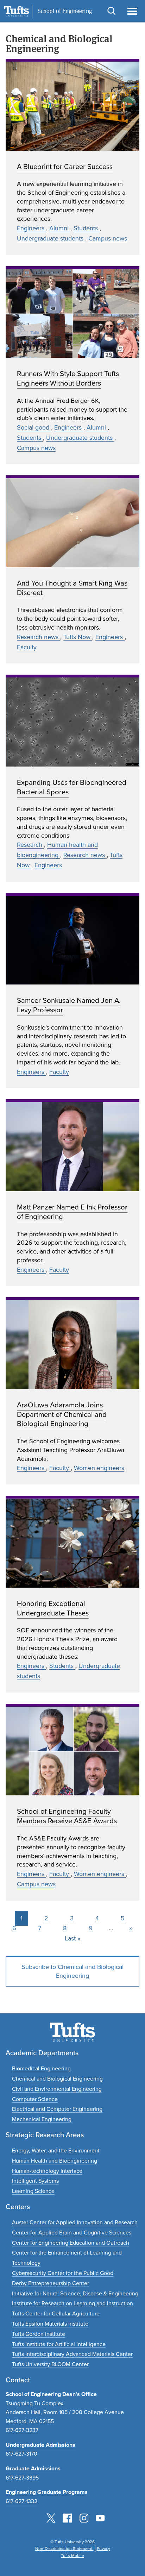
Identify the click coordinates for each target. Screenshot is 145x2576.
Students (87, 228)
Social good (34, 427)
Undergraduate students (51, 238)
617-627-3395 (22, 2478)
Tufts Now (78, 637)
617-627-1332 (21, 2501)
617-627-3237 (22, 2430)
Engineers (31, 228)
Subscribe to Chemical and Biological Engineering (72, 1971)
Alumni (60, 228)
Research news (39, 637)
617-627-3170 (21, 2454)
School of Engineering (65, 11)
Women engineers (99, 1468)
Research (30, 845)
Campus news (108, 238)
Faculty (27, 647)
